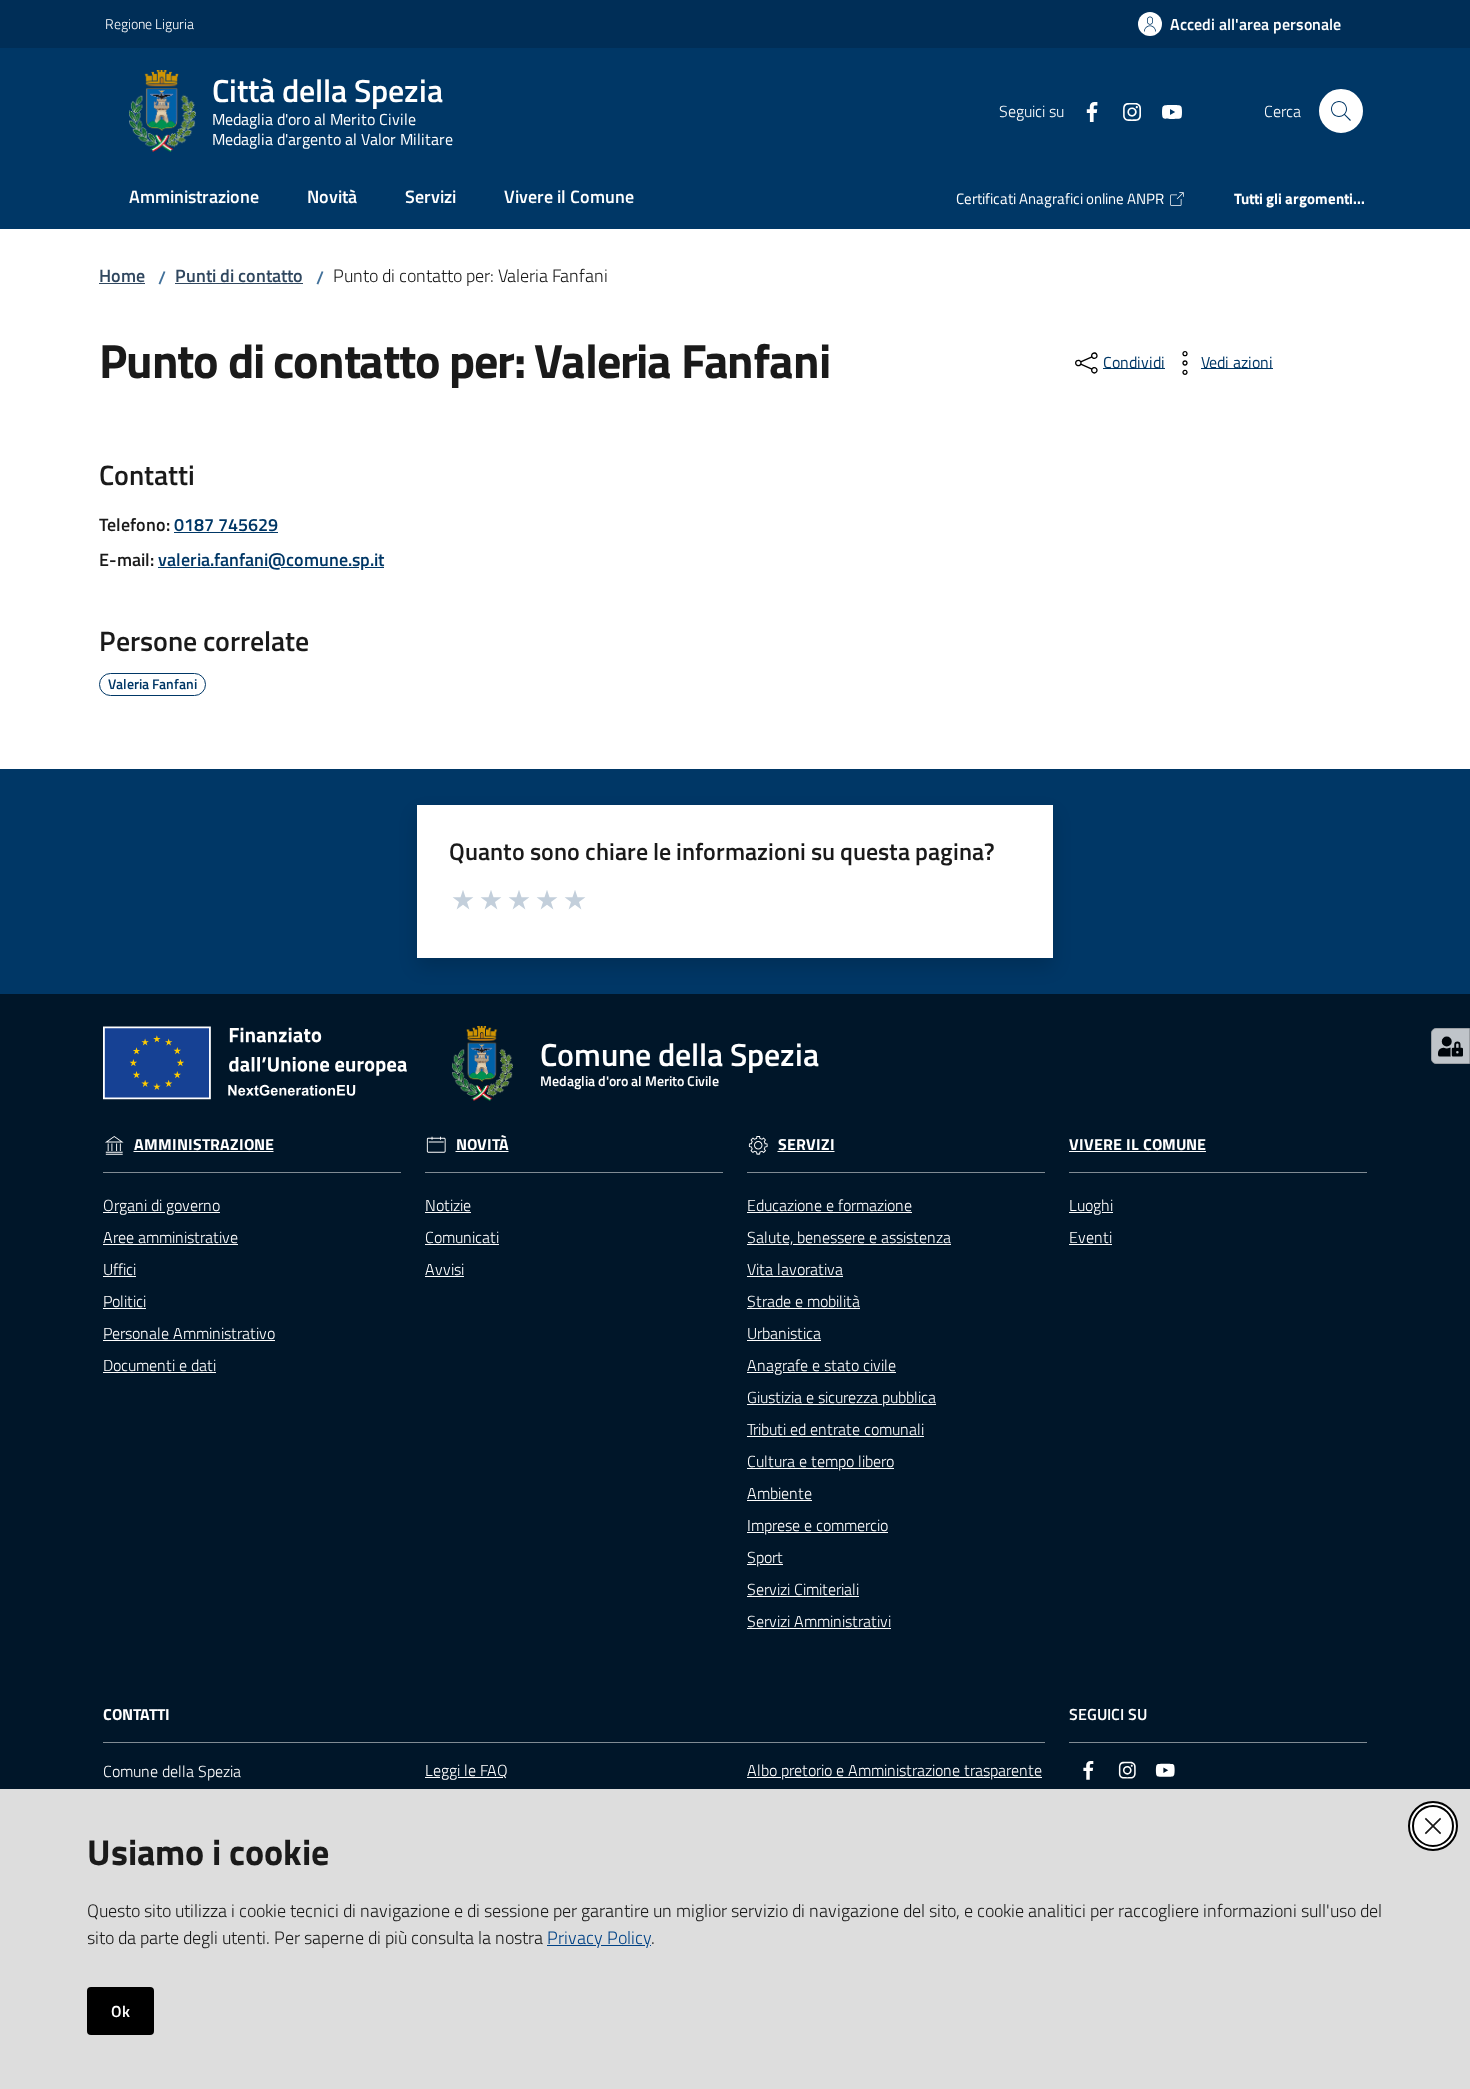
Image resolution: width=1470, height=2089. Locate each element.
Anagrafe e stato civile (821, 1365)
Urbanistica (784, 1333)
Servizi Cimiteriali (803, 1589)
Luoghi (1091, 1205)
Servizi (806, 1144)
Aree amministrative (170, 1237)
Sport (765, 1557)
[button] (1341, 111)
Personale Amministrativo (189, 1333)
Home (122, 275)
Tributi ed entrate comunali (835, 1429)
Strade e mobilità (803, 1301)
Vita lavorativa (795, 1269)
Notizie (448, 1205)
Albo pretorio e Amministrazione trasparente (894, 1770)
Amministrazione (204, 1144)
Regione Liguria (149, 23)
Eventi (1090, 1237)
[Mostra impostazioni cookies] (1450, 1046)
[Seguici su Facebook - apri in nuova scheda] (1084, 110)
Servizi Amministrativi (819, 1621)
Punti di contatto (239, 275)
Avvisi (444, 1269)
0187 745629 (226, 524)
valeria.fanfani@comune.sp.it (271, 559)
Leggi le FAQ (466, 1770)
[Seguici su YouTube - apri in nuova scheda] (1164, 110)
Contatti (136, 1714)
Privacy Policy (599, 1937)
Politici (124, 1301)
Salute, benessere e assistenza (849, 1237)
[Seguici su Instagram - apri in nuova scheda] (1124, 110)
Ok (120, 2011)
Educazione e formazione (829, 1205)
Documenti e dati (159, 1365)
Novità (482, 1144)
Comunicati (462, 1237)
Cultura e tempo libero (820, 1461)
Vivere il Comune (1137, 1144)
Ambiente (779, 1493)
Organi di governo (161, 1205)
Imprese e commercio (817, 1525)
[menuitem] (194, 198)
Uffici (119, 1269)
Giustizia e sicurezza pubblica (841, 1397)
